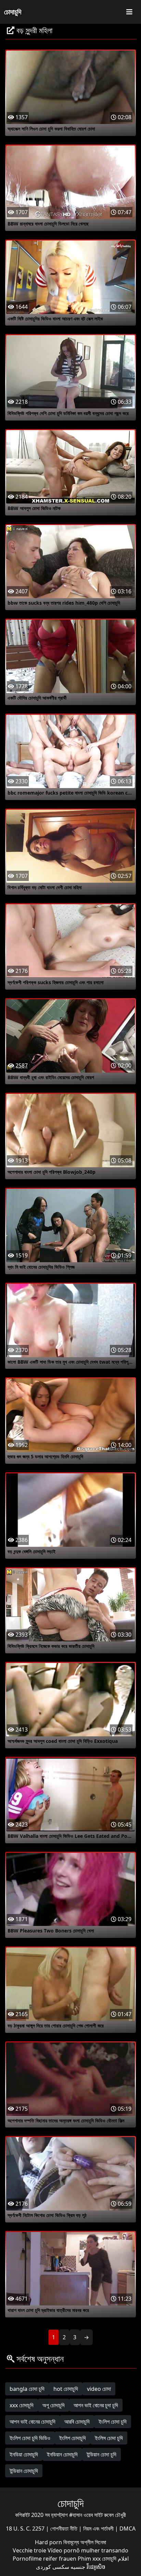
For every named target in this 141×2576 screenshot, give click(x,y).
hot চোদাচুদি (66, 2389)
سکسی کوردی (53, 2567)
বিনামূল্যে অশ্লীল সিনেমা (85, 2542)
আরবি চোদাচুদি (77, 2422)
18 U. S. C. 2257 (26, 2529)
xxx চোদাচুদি (22, 2405)
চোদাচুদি (13, 12)
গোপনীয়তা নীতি (65, 2529)
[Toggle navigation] (129, 12)
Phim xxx (89, 2559)
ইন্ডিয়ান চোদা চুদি (101, 2454)
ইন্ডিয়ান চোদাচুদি (24, 2471)
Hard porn (49, 2542)
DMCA (127, 2529)
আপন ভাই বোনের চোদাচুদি (33, 2422)
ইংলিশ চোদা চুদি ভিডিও (30, 2438)
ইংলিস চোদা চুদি (109, 2438)
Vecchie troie (29, 2550)
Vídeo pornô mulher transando (88, 2550)
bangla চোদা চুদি (27, 2389)
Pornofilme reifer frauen (44, 2559)
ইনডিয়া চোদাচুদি (24, 2454)
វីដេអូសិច (96, 2567)
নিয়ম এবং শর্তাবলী (99, 2529)
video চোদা (99, 2389)
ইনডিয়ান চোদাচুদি (62, 2454)
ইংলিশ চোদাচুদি (73, 2438)
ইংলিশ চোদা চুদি (113, 2422)
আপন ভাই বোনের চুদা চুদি (96, 2405)
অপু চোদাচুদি (54, 2405)
